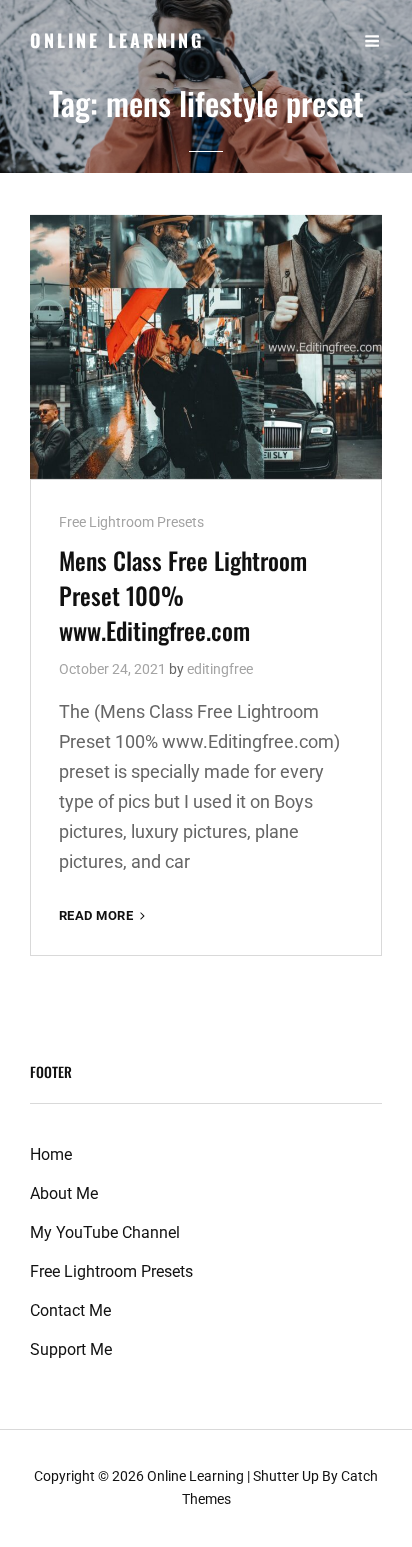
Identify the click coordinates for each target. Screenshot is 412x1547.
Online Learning (117, 40)
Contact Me (70, 1310)
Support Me (71, 1349)
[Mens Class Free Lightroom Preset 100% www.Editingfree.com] (206, 347)
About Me (64, 1193)
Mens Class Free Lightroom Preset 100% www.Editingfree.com (183, 595)
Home (51, 1154)
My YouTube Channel (105, 1232)
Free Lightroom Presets (131, 522)
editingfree (220, 669)
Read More (104, 916)
